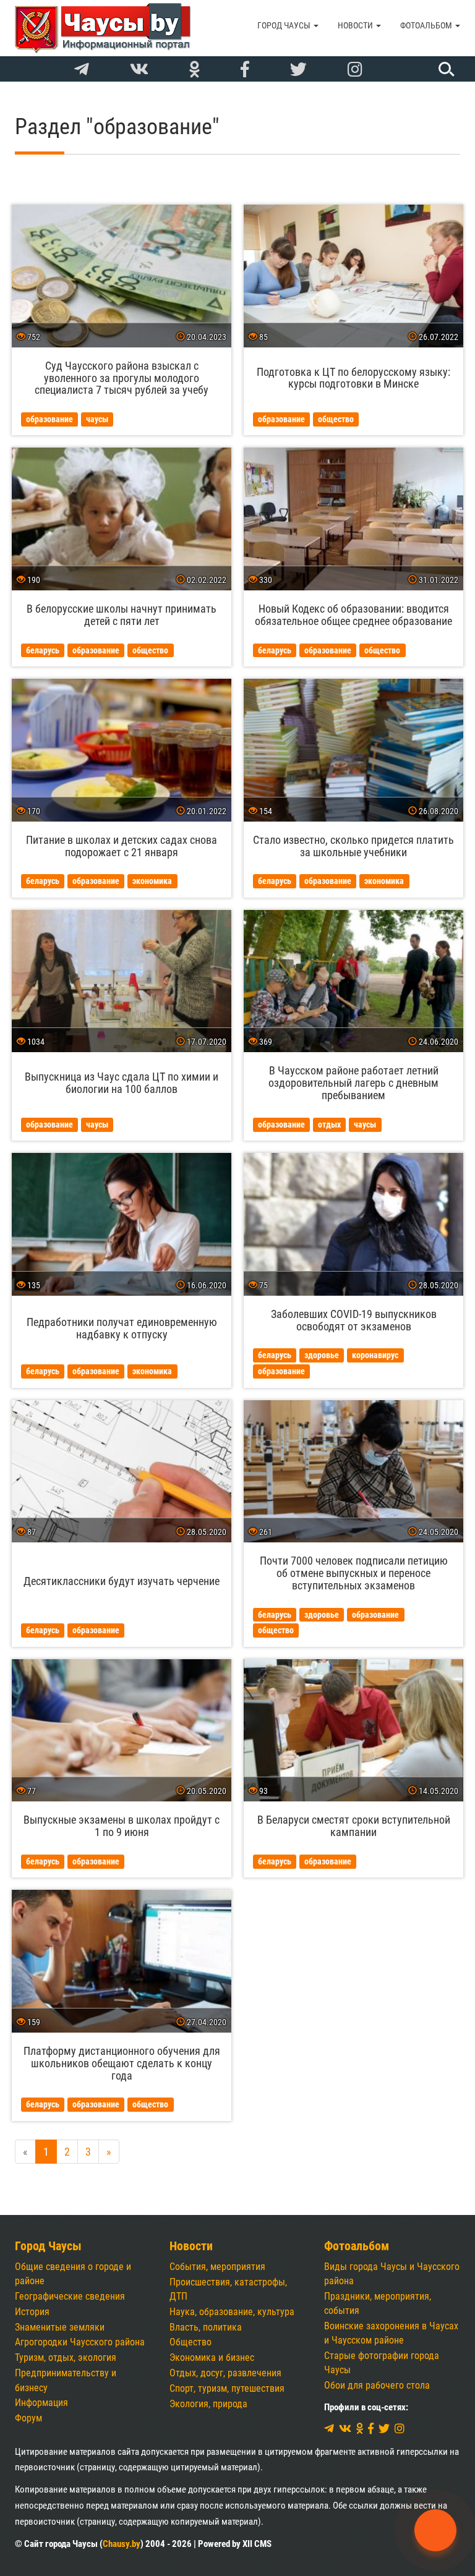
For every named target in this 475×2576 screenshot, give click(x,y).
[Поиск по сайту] (445, 69)
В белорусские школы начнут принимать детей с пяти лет (122, 615)
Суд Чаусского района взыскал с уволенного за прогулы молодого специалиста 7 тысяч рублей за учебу (122, 378)
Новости (356, 25)
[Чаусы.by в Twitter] (298, 70)
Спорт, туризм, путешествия (227, 2388)
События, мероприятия (217, 2267)
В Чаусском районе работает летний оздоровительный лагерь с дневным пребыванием (353, 1083)
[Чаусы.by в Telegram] (82, 70)
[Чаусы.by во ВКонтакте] (139, 70)
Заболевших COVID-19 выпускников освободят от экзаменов (354, 1320)
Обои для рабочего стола (377, 2385)
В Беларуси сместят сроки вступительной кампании (354, 1826)
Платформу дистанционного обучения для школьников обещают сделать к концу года (122, 2063)
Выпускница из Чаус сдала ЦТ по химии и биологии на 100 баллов (122, 1083)
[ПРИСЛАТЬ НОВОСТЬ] (435, 2530)
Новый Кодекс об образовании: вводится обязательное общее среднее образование (353, 615)
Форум (28, 2418)
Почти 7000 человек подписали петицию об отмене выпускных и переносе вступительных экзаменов (354, 1573)
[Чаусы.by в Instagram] (355, 70)
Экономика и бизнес (212, 2357)
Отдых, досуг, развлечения (225, 2373)
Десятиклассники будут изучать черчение (122, 1581)
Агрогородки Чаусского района (80, 2342)
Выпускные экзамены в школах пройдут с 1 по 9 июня (122, 1826)
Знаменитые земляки (60, 2327)
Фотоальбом (427, 25)
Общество (190, 2342)
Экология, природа (208, 2404)
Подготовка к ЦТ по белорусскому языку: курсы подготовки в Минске (353, 378)
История (32, 2312)
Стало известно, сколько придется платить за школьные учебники (353, 846)
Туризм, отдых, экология (66, 2357)
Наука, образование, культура (232, 2312)
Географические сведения (70, 2296)
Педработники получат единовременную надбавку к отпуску (122, 1328)
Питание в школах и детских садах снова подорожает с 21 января (122, 846)
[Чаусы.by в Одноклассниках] (195, 70)
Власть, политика (206, 2327)
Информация (41, 2403)
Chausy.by (122, 2544)
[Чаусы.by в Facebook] (245, 70)
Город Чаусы (285, 25)
